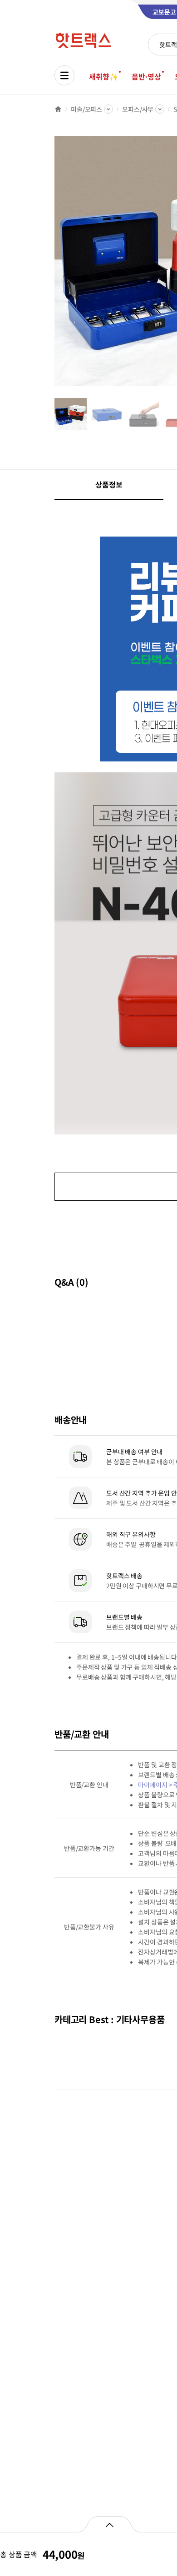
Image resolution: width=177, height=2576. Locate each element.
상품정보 (109, 484)
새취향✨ (103, 76)
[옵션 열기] (109, 2524)
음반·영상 (146, 76)
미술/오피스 (86, 109)
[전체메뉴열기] (64, 75)
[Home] (58, 109)
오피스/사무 (138, 109)
